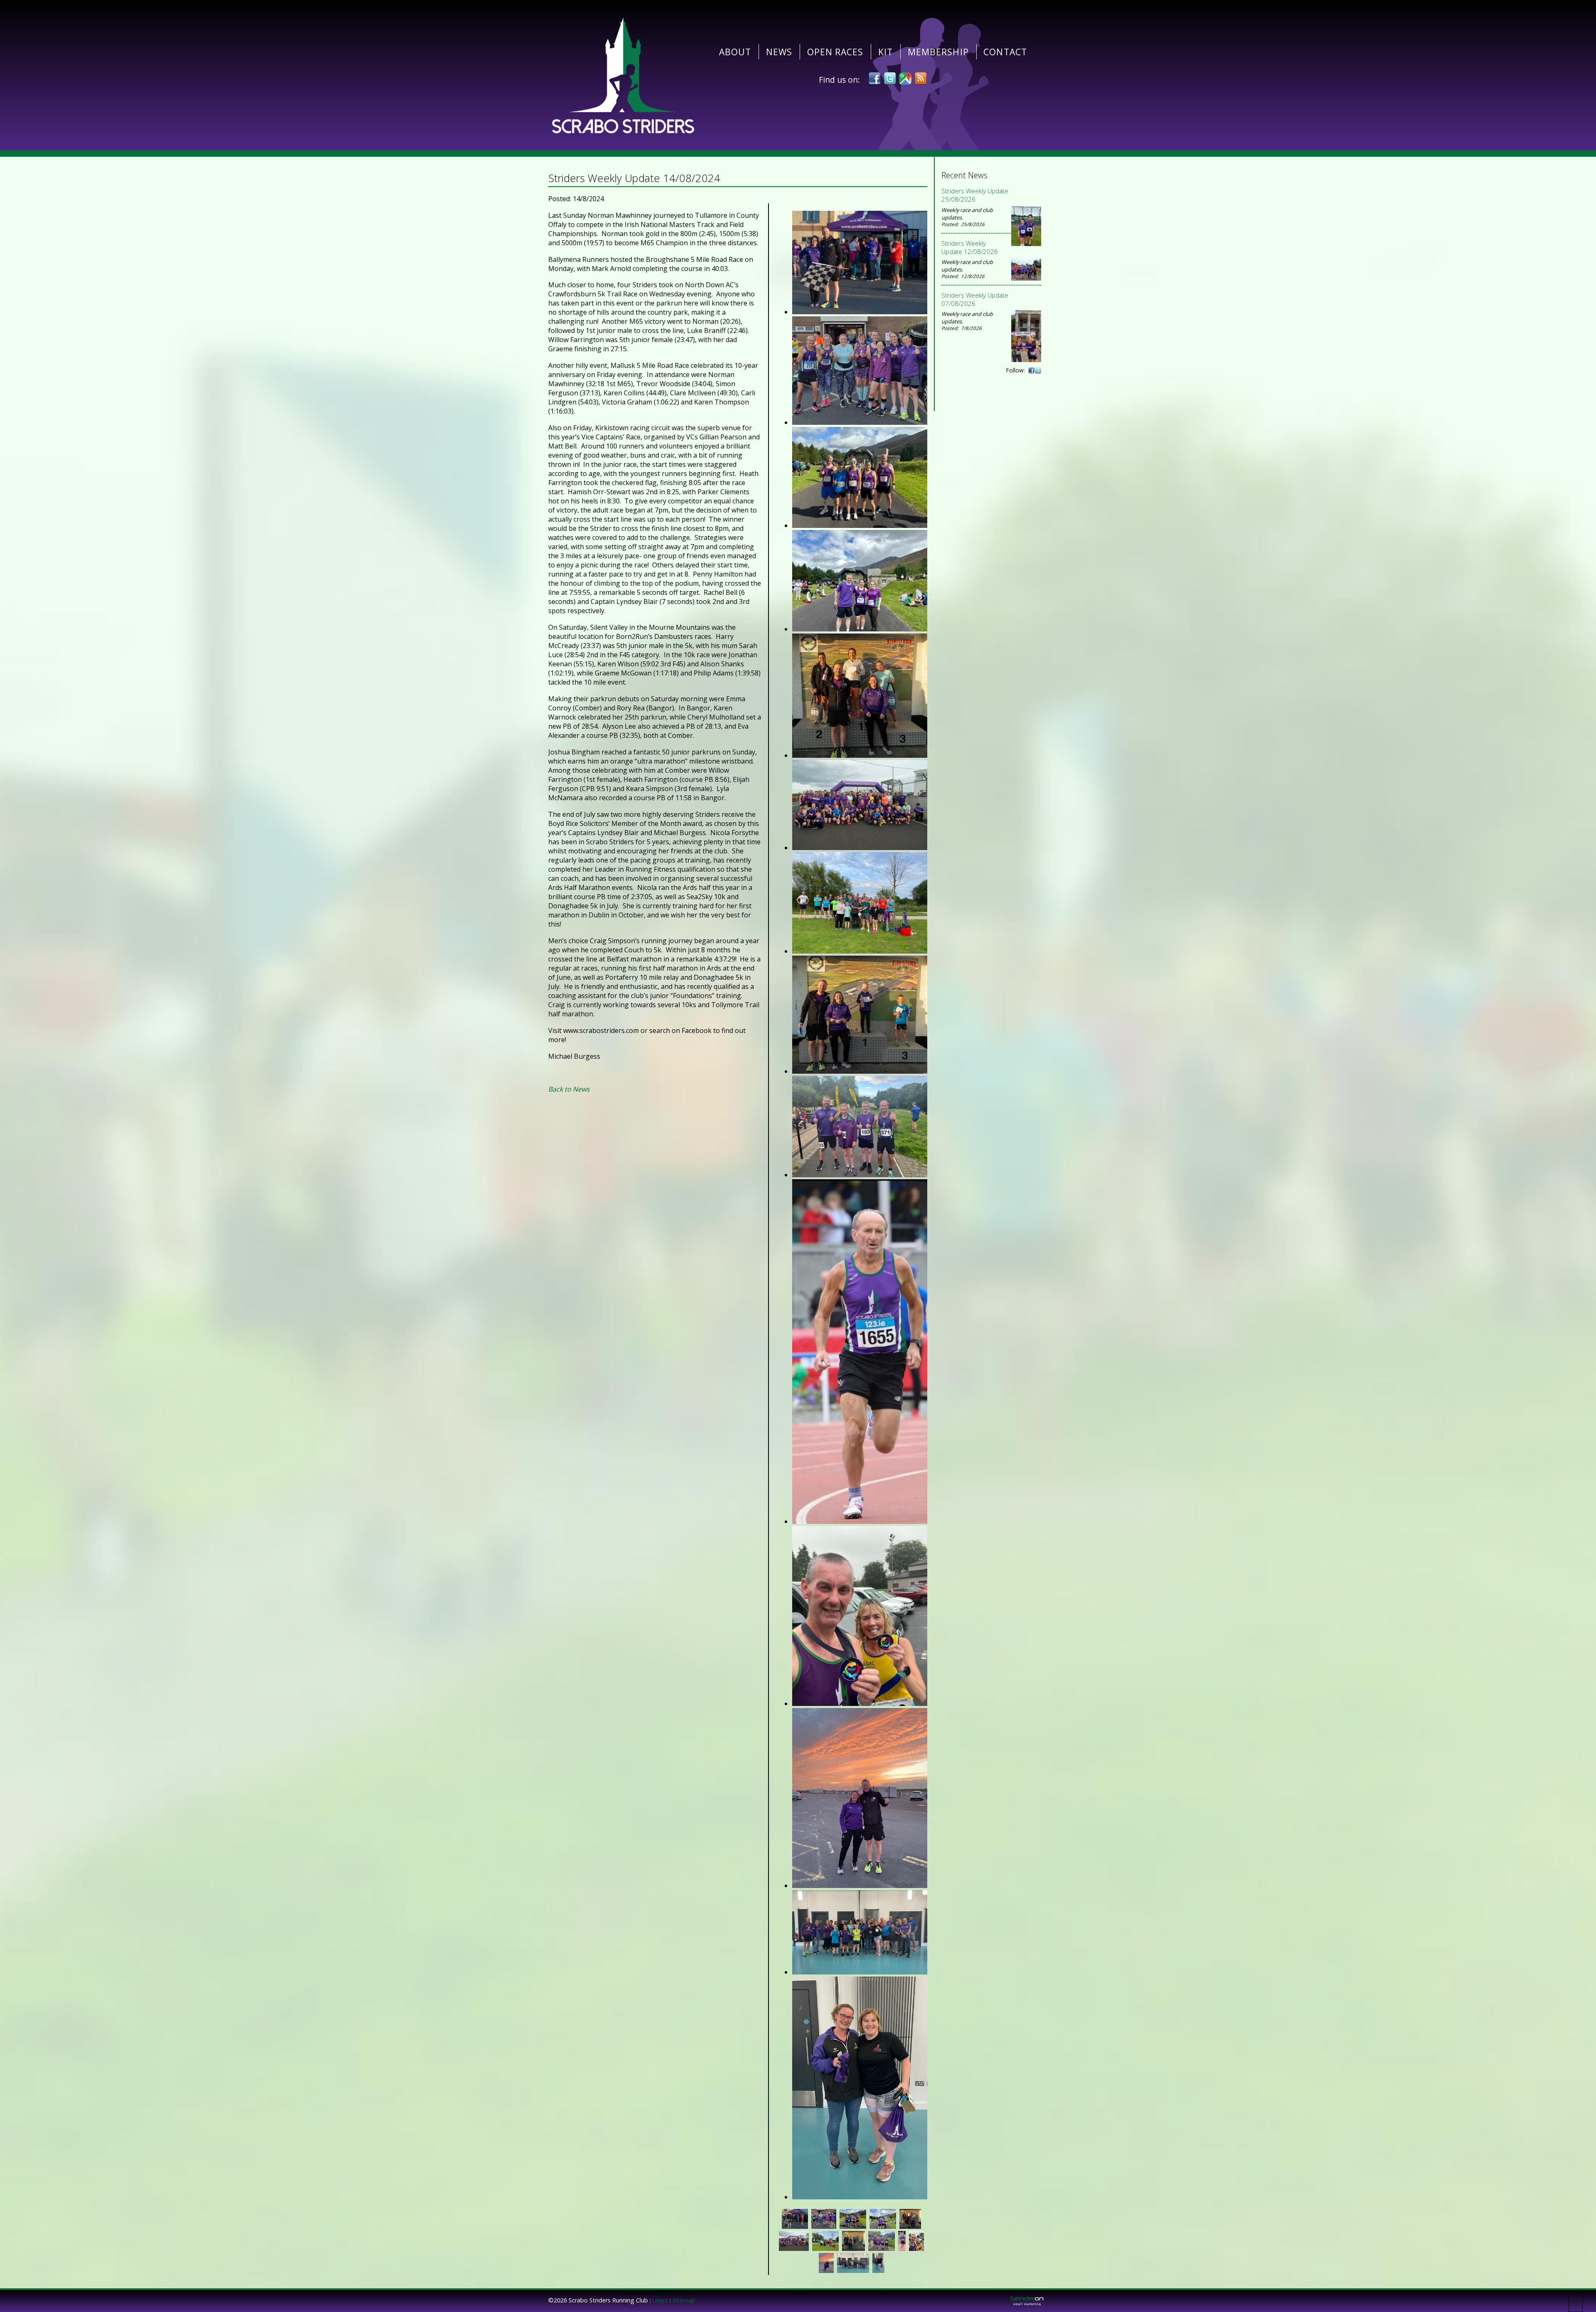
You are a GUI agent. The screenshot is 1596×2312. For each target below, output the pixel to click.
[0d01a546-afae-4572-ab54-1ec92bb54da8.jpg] (860, 312)
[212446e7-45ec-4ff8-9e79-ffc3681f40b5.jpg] (860, 525)
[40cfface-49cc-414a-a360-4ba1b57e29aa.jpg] (860, 848)
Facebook (874, 79)
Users (660, 2300)
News (779, 52)
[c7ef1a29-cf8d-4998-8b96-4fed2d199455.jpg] (860, 1886)
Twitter (890, 79)
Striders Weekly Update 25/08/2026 (975, 195)
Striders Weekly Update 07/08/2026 (975, 299)
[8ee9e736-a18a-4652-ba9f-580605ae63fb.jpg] (860, 1071)
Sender (1027, 2301)
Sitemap (684, 2300)
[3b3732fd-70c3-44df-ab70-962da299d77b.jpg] (860, 755)
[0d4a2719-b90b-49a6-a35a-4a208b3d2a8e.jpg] (860, 422)
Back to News (569, 1089)
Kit (885, 52)
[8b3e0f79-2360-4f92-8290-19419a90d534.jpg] (860, 951)
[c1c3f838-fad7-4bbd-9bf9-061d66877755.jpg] (860, 1703)
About (735, 52)
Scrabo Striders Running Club (623, 75)
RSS (921, 79)
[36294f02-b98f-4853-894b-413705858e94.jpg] (860, 629)
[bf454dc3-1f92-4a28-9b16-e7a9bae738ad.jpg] (860, 1521)
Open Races (835, 52)
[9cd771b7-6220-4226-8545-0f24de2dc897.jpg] (860, 1175)
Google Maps (905, 79)
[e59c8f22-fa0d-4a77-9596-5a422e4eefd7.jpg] (860, 1972)
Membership (938, 52)
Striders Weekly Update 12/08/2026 (970, 247)
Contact (1005, 52)
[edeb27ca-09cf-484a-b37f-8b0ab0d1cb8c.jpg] (860, 2197)
